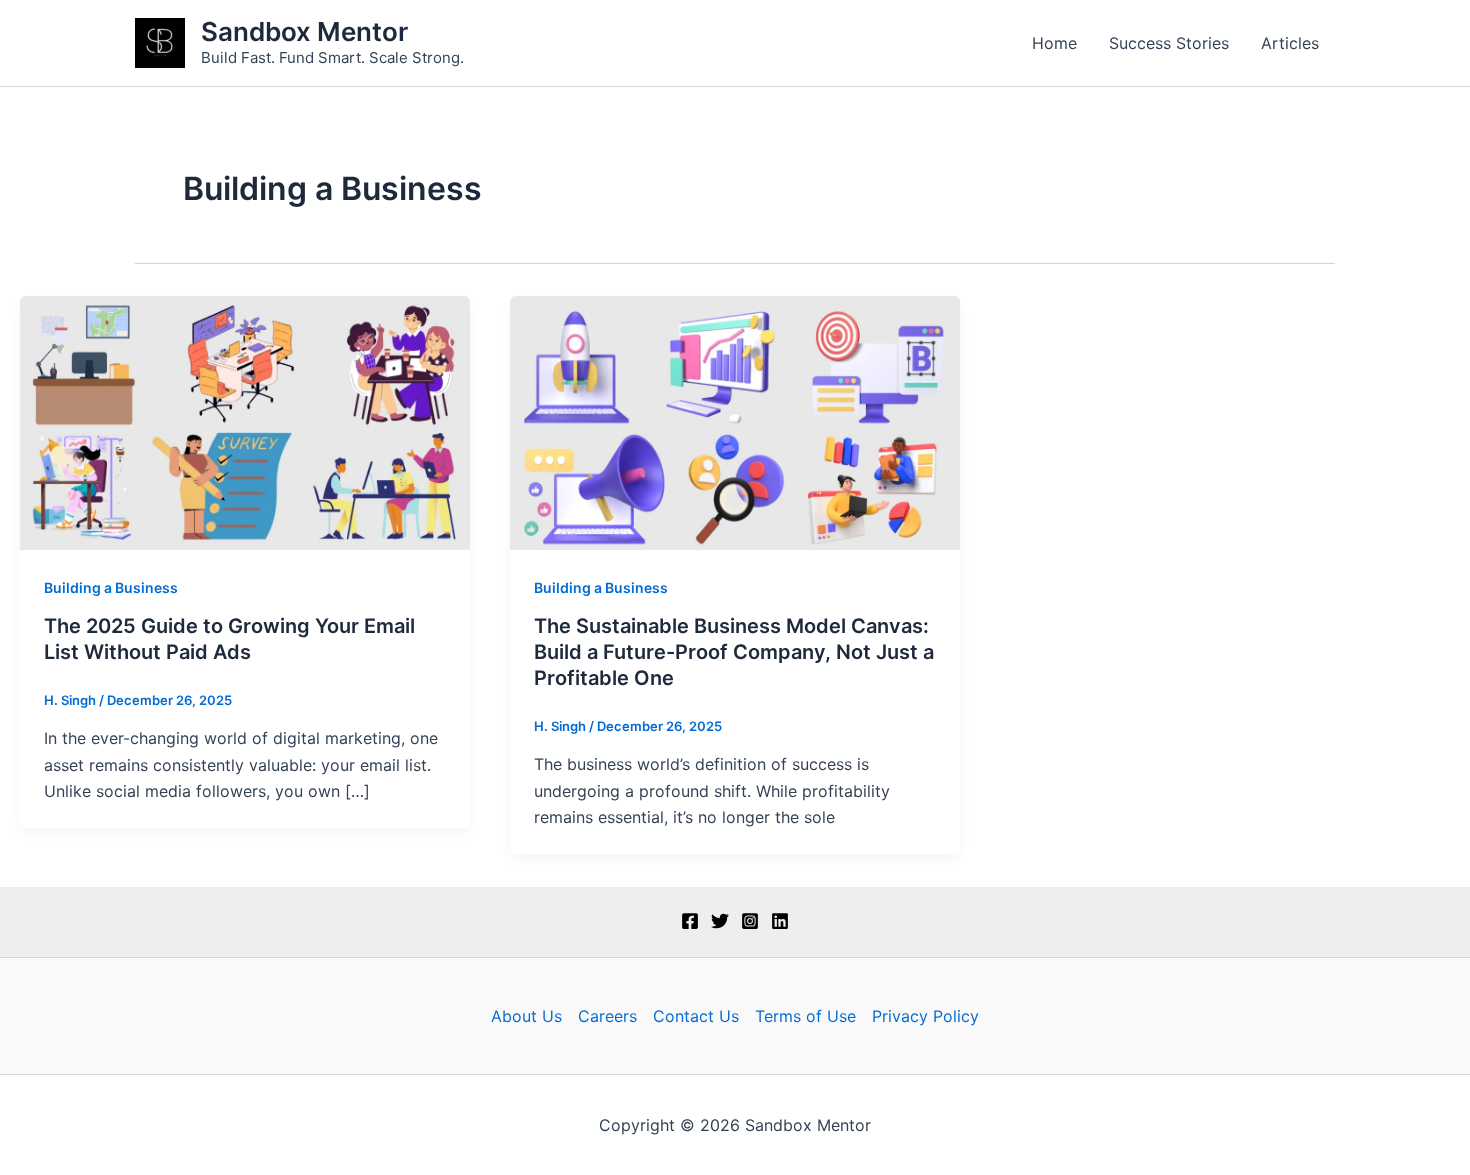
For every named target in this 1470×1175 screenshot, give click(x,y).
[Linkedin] (780, 921)
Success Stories (1169, 43)
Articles (1290, 43)
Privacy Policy (925, 1016)
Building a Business (111, 587)
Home (1054, 43)
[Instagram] (750, 921)
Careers (607, 1016)
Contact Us (696, 1016)
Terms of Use (805, 1016)
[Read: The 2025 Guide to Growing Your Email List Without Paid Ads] (245, 421)
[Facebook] (690, 921)
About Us (526, 1016)
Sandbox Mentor (304, 31)
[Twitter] (720, 921)
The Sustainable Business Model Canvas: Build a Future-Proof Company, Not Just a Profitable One (734, 652)
